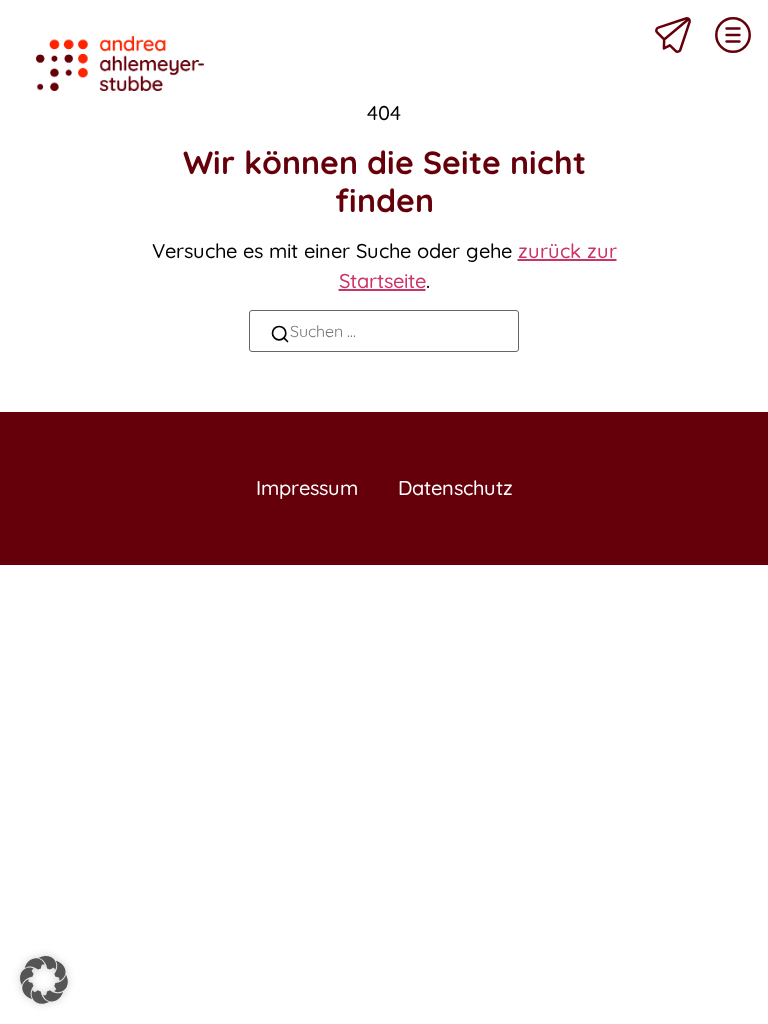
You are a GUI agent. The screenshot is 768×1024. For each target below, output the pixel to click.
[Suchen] (280, 336)
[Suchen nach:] (384, 331)
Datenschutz (455, 487)
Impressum (307, 487)
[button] (44, 980)
